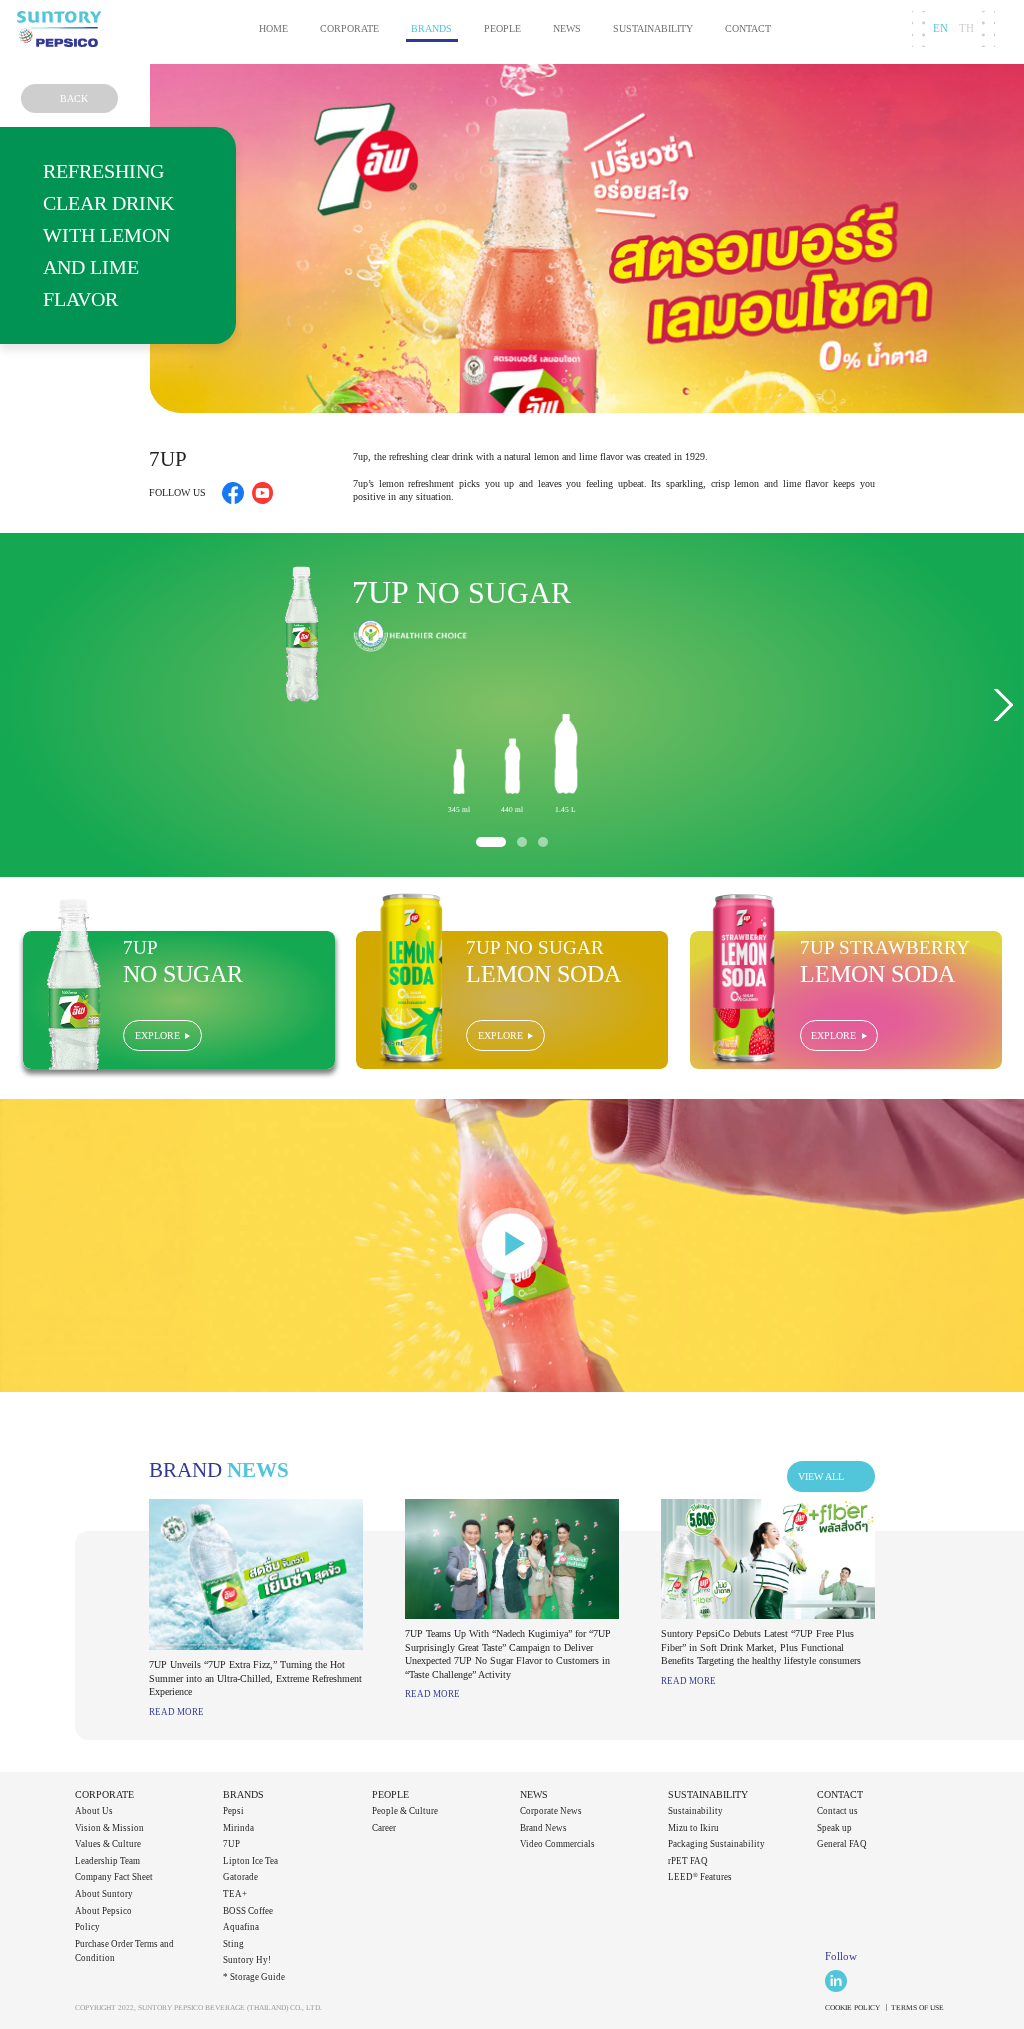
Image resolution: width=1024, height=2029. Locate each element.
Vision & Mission (109, 1828)
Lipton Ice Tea (250, 1861)
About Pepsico (103, 1911)
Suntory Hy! (247, 1960)
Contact (748, 28)
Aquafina (241, 1927)
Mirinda (238, 1828)
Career (384, 1828)
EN (940, 28)
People (502, 28)
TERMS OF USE (917, 2007)
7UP (231, 1844)
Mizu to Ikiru (693, 1828)
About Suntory (104, 1894)
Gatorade (240, 1877)
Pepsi (233, 1811)
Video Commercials (557, 1844)
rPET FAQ (688, 1861)
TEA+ (235, 1894)
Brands (431, 28)
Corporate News (551, 1811)
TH (966, 28)
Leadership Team (107, 1861)
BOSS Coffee (248, 1911)
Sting (233, 1944)
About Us (94, 1811)
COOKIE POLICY (852, 2007)
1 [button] (491, 842)
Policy (87, 1927)
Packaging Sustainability (716, 1844)
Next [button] (1002, 705)
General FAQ (842, 1844)
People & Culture (405, 1811)
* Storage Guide (254, 1977)
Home (273, 28)
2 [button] (522, 842)
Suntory (59, 29)
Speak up (834, 1828)
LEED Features (700, 1877)
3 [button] (543, 842)
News (567, 28)
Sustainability (653, 28)
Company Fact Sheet (114, 1877)
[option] (512, 705)
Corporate (349, 28)
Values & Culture (108, 1844)
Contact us (837, 1811)
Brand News (543, 1828)
